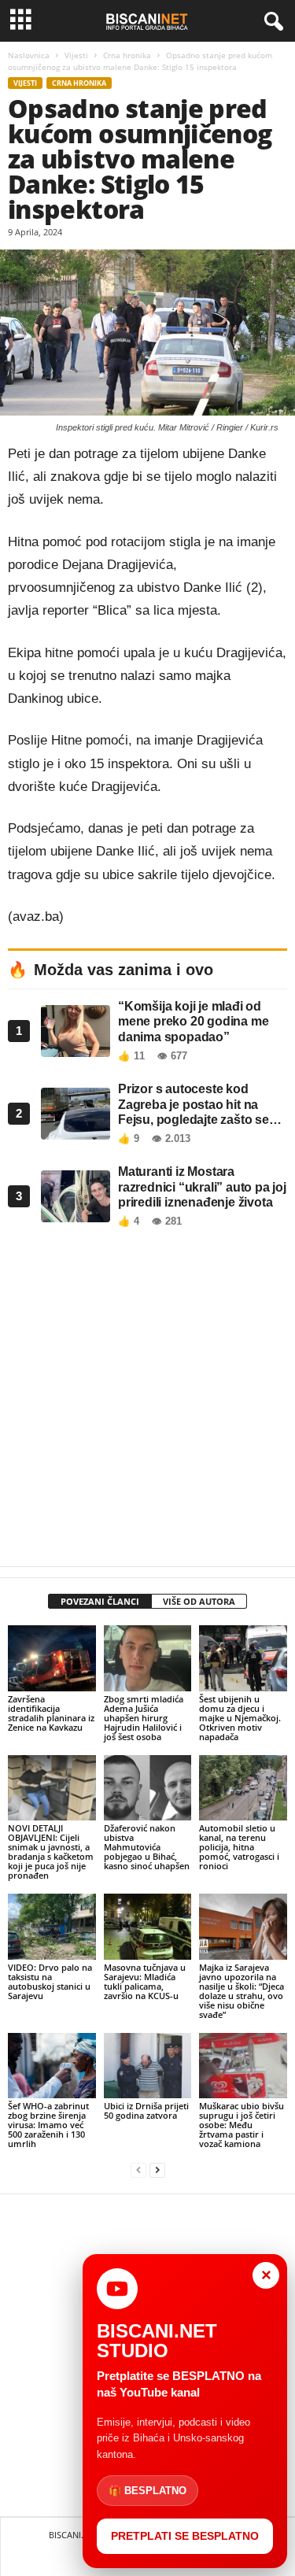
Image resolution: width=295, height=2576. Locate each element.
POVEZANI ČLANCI (100, 1601)
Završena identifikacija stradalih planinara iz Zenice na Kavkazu (51, 1713)
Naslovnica (29, 55)
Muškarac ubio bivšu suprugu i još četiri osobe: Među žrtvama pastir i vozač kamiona (242, 2125)
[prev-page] (138, 2170)
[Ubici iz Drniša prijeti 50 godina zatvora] (148, 2066)
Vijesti (76, 55)
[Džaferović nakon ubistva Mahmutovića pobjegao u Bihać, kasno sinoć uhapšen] (148, 1788)
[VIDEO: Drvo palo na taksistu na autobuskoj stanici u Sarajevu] (52, 1926)
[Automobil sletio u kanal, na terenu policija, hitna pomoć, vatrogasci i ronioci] (243, 1788)
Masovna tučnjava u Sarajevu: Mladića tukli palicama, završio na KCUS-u (145, 1981)
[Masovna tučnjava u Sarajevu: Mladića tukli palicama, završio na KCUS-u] (148, 1926)
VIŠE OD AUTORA (199, 1601)
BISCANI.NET (74, 2535)
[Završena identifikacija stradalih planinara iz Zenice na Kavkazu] (52, 1658)
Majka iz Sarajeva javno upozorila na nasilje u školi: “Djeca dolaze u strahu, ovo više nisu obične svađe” (242, 1991)
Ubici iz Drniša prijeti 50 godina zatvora (146, 2110)
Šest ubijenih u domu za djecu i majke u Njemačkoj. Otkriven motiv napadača (240, 1718)
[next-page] (157, 2170)
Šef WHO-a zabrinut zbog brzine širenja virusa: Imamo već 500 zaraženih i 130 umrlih (48, 2125)
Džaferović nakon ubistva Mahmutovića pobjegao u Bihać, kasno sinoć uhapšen (147, 1847)
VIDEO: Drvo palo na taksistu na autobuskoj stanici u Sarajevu (50, 1981)
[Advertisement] (147, 1401)
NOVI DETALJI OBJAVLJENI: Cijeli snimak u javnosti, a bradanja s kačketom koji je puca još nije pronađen (51, 1852)
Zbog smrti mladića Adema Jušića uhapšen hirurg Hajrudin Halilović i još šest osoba (144, 1718)
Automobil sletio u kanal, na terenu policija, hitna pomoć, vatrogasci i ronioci (239, 1847)
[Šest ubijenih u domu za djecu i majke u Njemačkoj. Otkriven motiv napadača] (243, 1658)
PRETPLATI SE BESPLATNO (185, 2536)
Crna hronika (127, 55)
